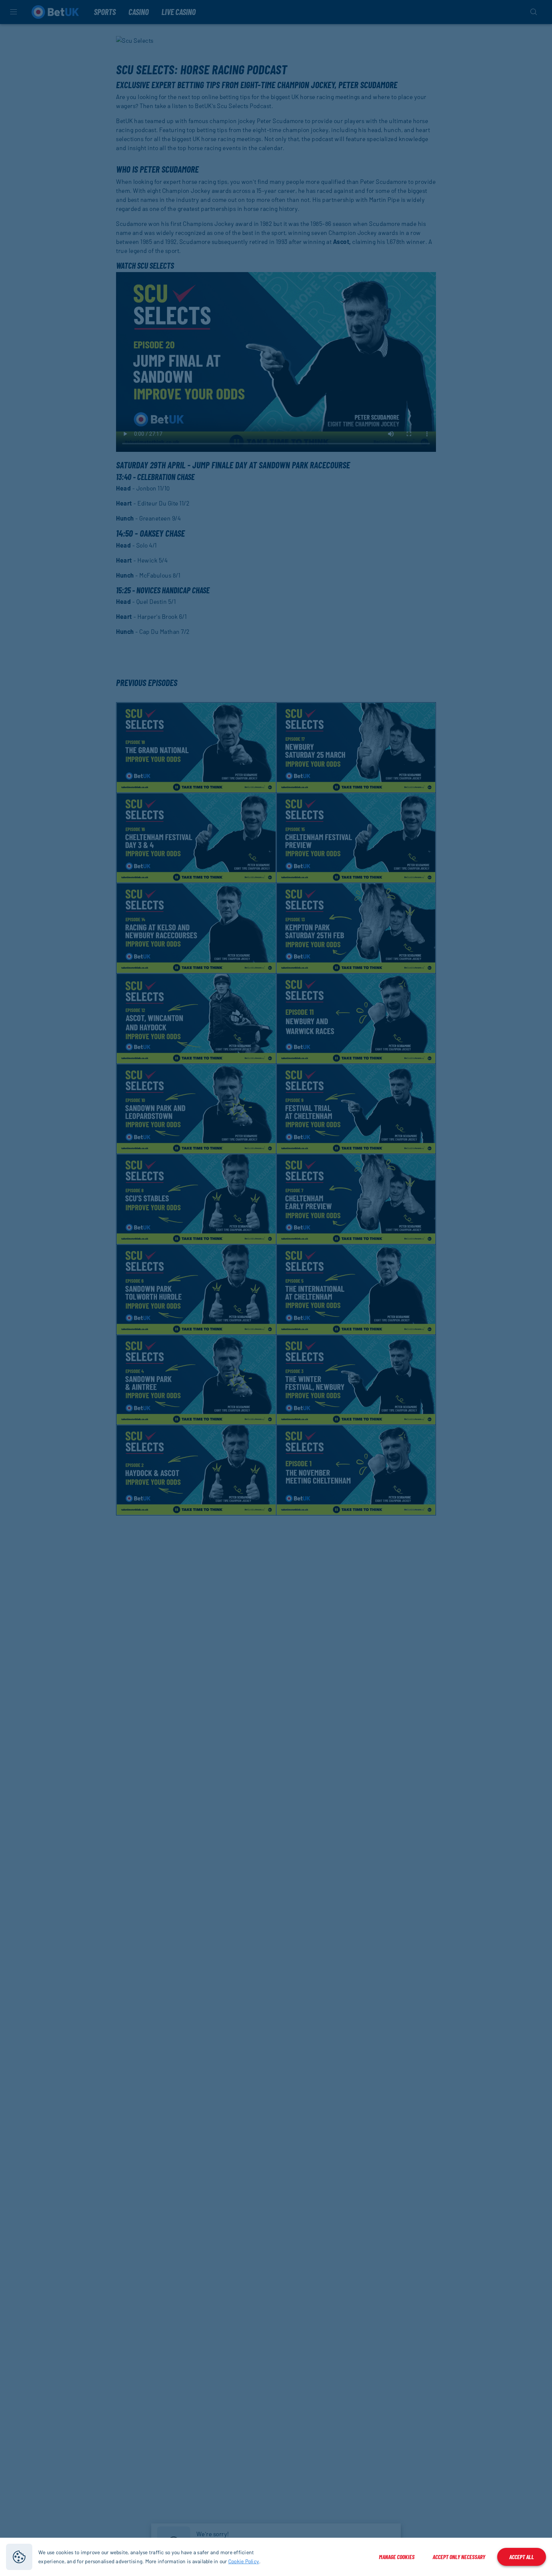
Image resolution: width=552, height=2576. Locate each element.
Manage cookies (397, 2557)
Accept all (522, 2557)
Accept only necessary (459, 2557)
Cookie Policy (244, 2561)
